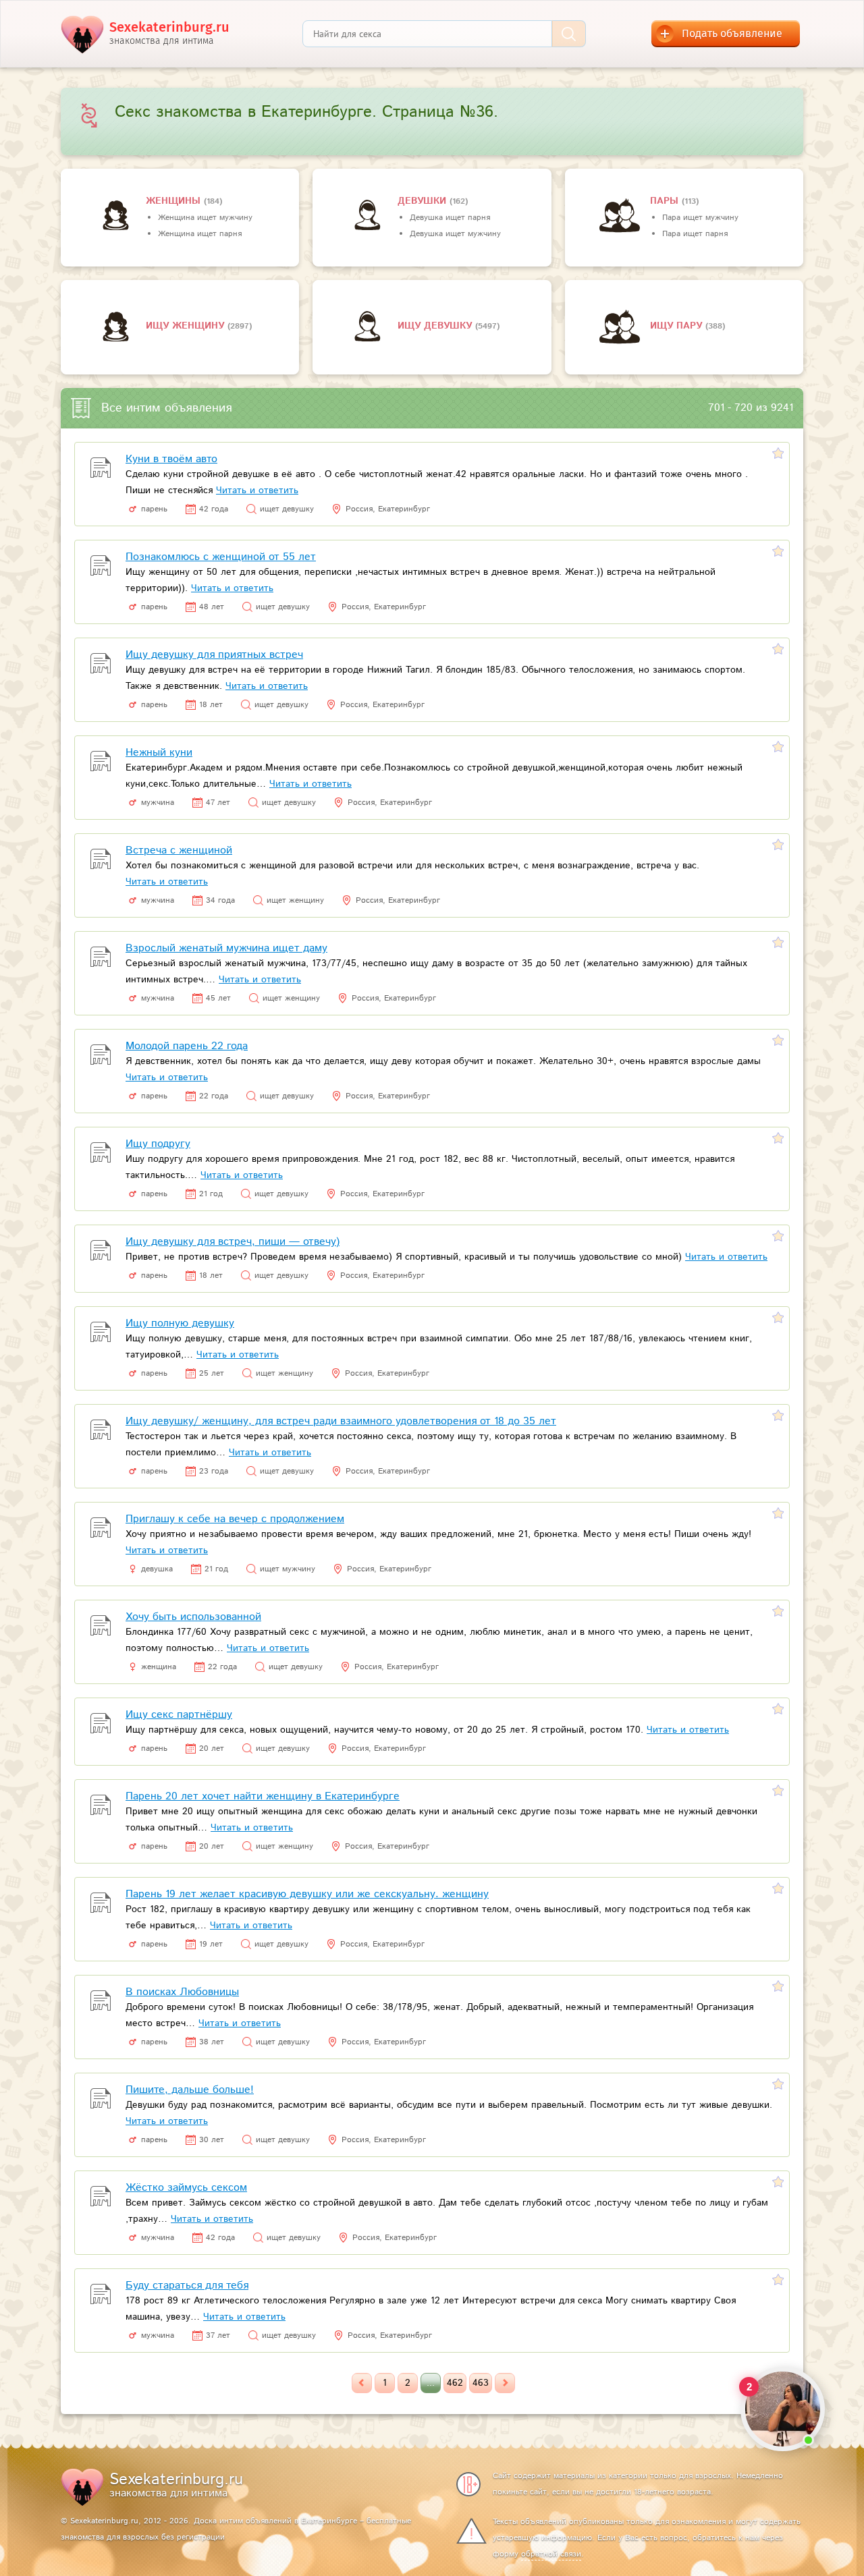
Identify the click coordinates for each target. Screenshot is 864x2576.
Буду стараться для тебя (187, 2286)
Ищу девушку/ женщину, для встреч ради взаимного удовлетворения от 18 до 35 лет (341, 1421)
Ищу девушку (436, 326)
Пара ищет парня (695, 234)
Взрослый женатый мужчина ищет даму (226, 948)
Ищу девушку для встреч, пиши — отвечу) (233, 1242)
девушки (424, 201)
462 (455, 2383)
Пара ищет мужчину (700, 218)
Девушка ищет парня (450, 218)
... (431, 2383)
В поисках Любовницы (182, 1992)
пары (666, 201)
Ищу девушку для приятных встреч (214, 655)
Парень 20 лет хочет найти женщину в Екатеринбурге (263, 1796)
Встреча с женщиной (179, 850)
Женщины (175, 201)
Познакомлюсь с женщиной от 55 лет (221, 557)
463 (481, 2383)
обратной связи (551, 2554)
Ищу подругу (158, 1144)
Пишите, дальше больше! (190, 2090)
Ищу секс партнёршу (179, 1715)
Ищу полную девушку (180, 1323)
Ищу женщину (187, 326)
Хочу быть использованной (193, 1617)
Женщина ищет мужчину (205, 218)
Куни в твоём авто (171, 459)
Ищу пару (678, 326)
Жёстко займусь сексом (186, 2188)
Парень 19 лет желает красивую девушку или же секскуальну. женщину (307, 1894)
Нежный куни (159, 753)
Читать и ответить (257, 491)
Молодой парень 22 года (187, 1046)
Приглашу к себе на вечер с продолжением (235, 1519)
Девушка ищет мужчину (455, 234)
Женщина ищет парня (200, 234)
